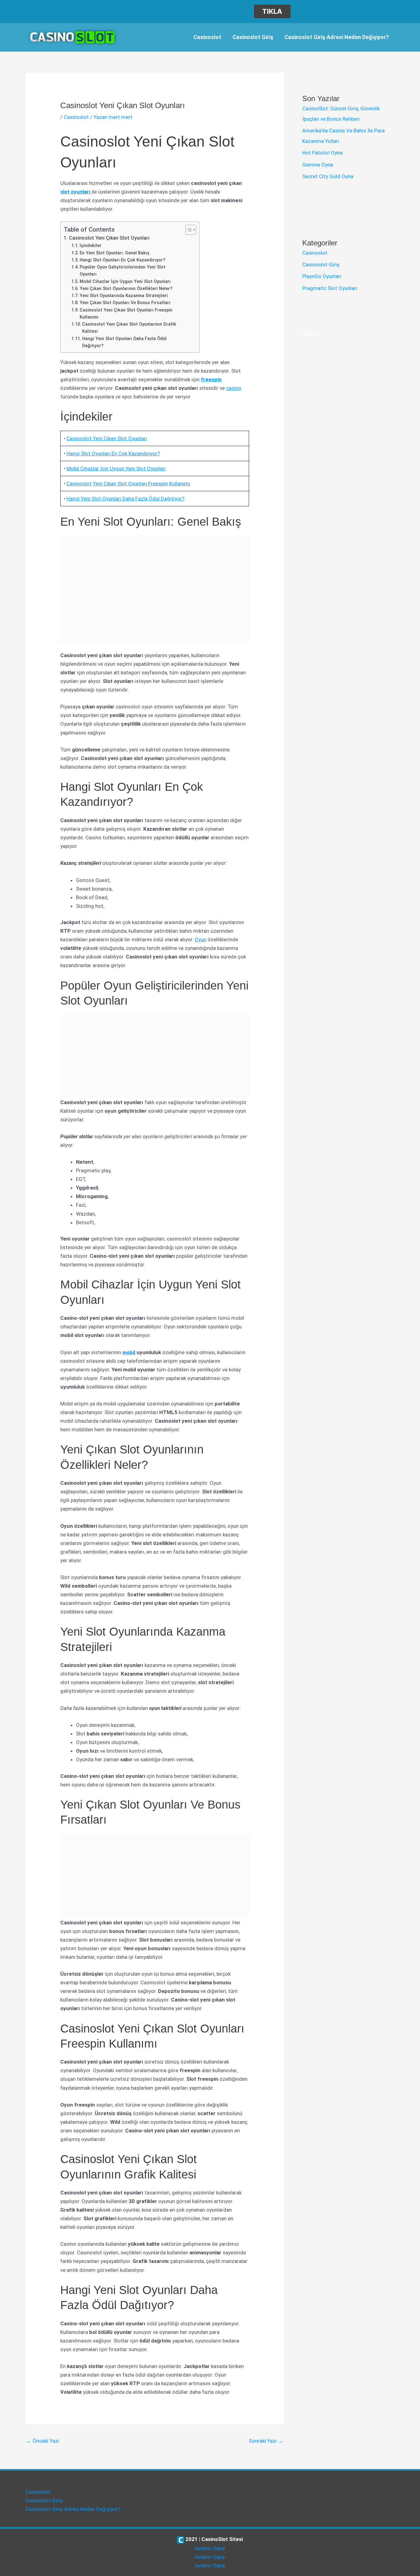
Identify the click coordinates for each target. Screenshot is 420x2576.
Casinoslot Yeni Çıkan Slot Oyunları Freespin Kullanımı (126, 314)
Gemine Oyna (318, 165)
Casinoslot (207, 37)
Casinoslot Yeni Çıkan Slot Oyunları (109, 238)
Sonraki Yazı (266, 2441)
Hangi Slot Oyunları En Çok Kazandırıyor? (123, 260)
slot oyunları (76, 192)
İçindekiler (91, 246)
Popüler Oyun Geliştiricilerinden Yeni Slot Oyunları (123, 271)
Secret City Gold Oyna (328, 176)
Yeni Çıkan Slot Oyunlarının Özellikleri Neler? (126, 289)
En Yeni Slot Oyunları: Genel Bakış (115, 253)
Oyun (200, 939)
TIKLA (272, 11)
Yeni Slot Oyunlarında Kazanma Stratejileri (124, 296)
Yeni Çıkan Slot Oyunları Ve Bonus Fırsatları (125, 303)
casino (234, 388)
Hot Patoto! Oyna (322, 153)
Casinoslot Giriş (253, 37)
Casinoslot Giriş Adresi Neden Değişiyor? (337, 37)
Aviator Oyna (210, 2548)
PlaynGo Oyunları (322, 276)
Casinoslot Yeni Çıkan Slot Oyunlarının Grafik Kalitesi (129, 328)
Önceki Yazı (43, 2441)
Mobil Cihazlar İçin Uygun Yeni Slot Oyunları (125, 282)
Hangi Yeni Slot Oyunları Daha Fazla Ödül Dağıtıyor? (124, 342)
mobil (129, 1352)
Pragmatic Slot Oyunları (330, 288)
